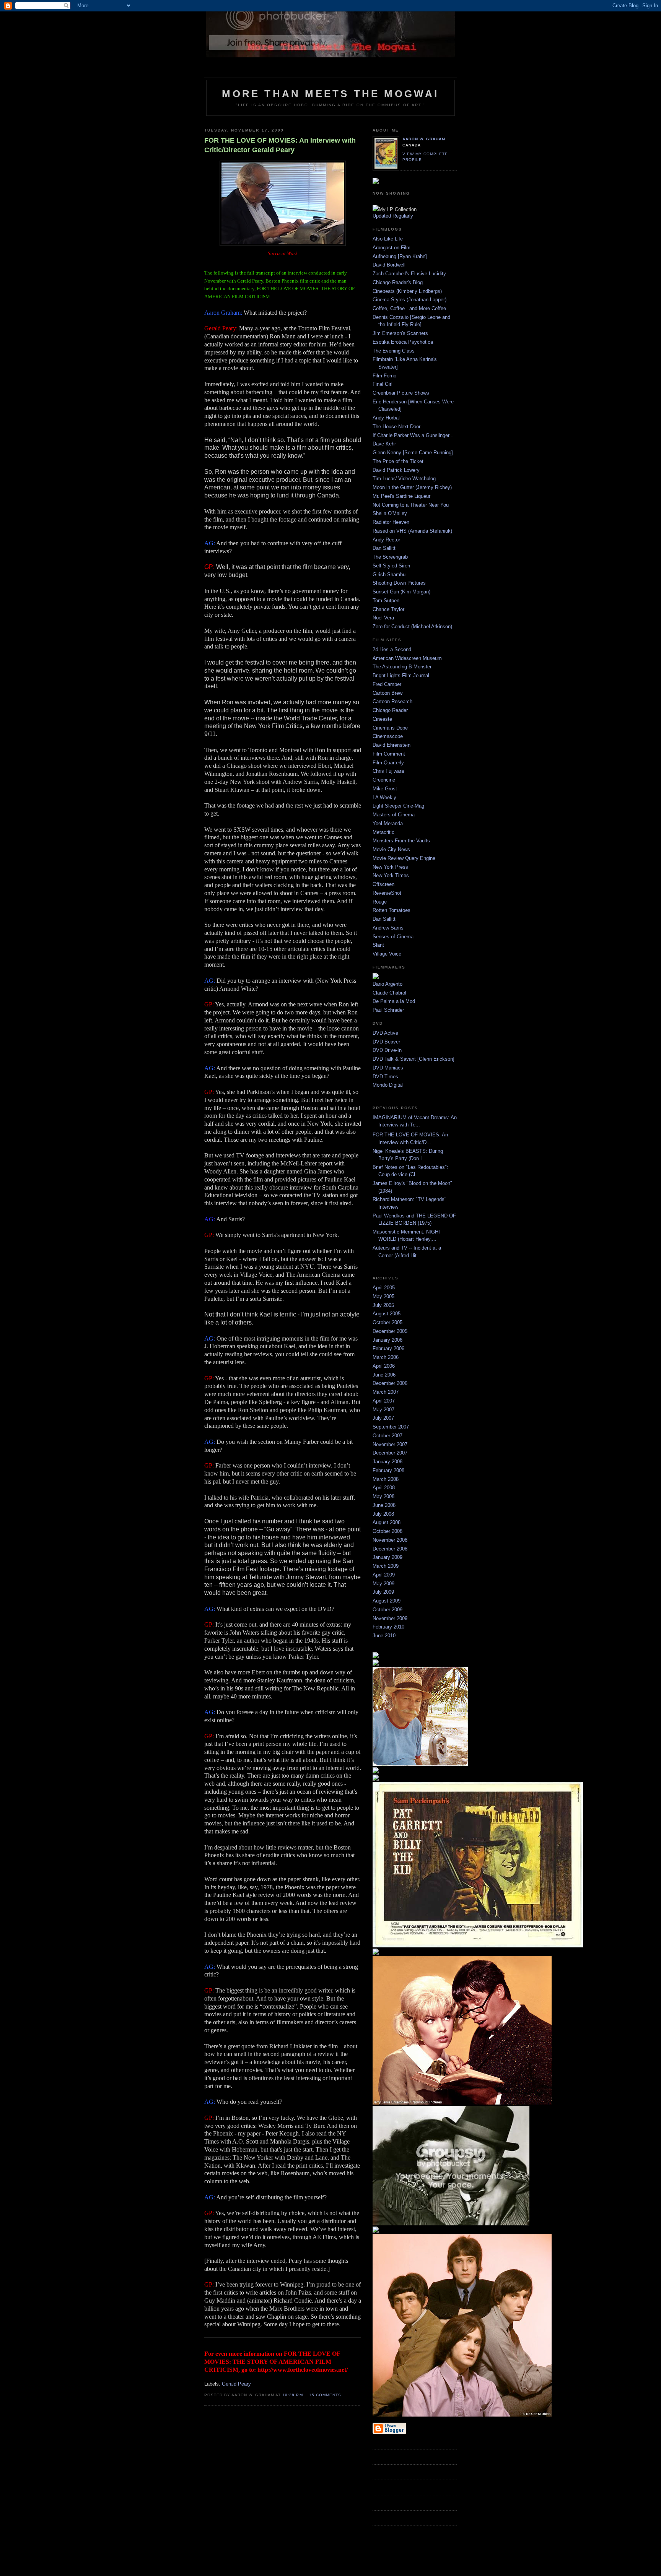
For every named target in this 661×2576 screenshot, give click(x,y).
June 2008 (384, 1505)
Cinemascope (388, 736)
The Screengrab (390, 557)
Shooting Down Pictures (399, 583)
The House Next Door (396, 427)
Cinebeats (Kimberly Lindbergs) (407, 291)
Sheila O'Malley (390, 513)
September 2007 (391, 1427)
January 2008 (387, 1462)
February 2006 (388, 1348)
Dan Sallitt (384, 548)
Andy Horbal (386, 418)
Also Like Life (388, 239)
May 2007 (383, 1410)
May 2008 (383, 1496)
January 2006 (387, 1340)
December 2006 (390, 1383)
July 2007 (383, 1418)
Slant (378, 945)
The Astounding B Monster (402, 667)
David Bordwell (389, 265)
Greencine (384, 780)
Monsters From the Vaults (401, 841)
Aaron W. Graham (424, 139)
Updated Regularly (393, 216)
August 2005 (387, 1314)
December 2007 (390, 1453)
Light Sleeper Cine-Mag (398, 806)
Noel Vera (383, 618)
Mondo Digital (388, 1085)
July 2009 (383, 1592)
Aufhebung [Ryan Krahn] (400, 256)
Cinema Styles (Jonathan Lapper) (409, 300)
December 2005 (390, 1331)
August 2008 (387, 1522)
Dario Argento (387, 984)
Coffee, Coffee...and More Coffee (409, 308)
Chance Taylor (388, 609)
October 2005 (387, 1322)
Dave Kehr (384, 444)
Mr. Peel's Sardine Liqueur (401, 496)
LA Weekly (384, 797)
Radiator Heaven (391, 522)
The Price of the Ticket (398, 461)
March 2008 (386, 1479)
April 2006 (384, 1366)
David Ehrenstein (392, 745)
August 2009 (387, 1601)
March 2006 (386, 1357)
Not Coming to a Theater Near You (411, 505)
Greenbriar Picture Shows (401, 393)
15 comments (325, 2395)
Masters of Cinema (394, 815)
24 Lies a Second (392, 649)
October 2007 (387, 1436)
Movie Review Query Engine (404, 858)
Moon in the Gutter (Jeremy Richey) (412, 487)
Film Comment (389, 754)
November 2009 (390, 1618)
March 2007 (386, 1392)
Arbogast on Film (392, 248)
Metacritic (383, 832)
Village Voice (387, 954)
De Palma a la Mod (394, 1001)
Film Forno (384, 376)
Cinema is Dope (390, 728)
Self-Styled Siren (391, 566)
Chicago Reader (390, 710)
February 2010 (388, 1627)
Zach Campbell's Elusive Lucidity (409, 274)
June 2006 (384, 1375)
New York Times (391, 875)
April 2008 (384, 1488)
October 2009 (387, 1610)
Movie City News (391, 849)
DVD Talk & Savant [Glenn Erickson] (414, 1059)
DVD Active (385, 1033)
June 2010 (384, 1636)
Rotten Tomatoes (392, 910)
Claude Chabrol (389, 993)
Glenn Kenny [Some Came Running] (413, 453)
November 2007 (390, 1444)
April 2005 (384, 1288)
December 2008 (390, 1549)
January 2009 (387, 1557)
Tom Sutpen (386, 601)
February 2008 (388, 1470)
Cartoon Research (392, 701)
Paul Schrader (388, 1010)
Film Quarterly (388, 763)
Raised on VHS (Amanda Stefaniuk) (412, 531)
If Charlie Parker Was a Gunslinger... (413, 435)
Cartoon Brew (387, 693)
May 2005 (383, 1296)
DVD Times (385, 1077)
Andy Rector (386, 540)
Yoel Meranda (388, 823)
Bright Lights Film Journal (401, 675)
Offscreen (383, 884)
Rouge (380, 902)
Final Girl (383, 384)
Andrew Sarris (388, 928)
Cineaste (382, 719)
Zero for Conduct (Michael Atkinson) (412, 627)
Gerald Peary (236, 2384)
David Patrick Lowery (396, 470)
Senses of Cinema (393, 937)
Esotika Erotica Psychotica (403, 342)
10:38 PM (292, 2395)
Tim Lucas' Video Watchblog (404, 479)
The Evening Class (394, 351)
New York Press (390, 867)
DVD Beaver (386, 1042)
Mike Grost (385, 789)
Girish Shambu (389, 575)
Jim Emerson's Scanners (400, 333)
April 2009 (384, 1575)
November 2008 (390, 1540)
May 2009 (383, 1584)
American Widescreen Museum (407, 658)
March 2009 (386, 1566)
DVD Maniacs (388, 1068)
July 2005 (383, 1305)
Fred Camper (387, 684)
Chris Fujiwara (388, 771)
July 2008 (383, 1514)
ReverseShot (387, 893)
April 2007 (384, 1401)
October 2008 (387, 1531)
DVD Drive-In (387, 1050)
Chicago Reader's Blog (398, 282)
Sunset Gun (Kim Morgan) (401, 592)
